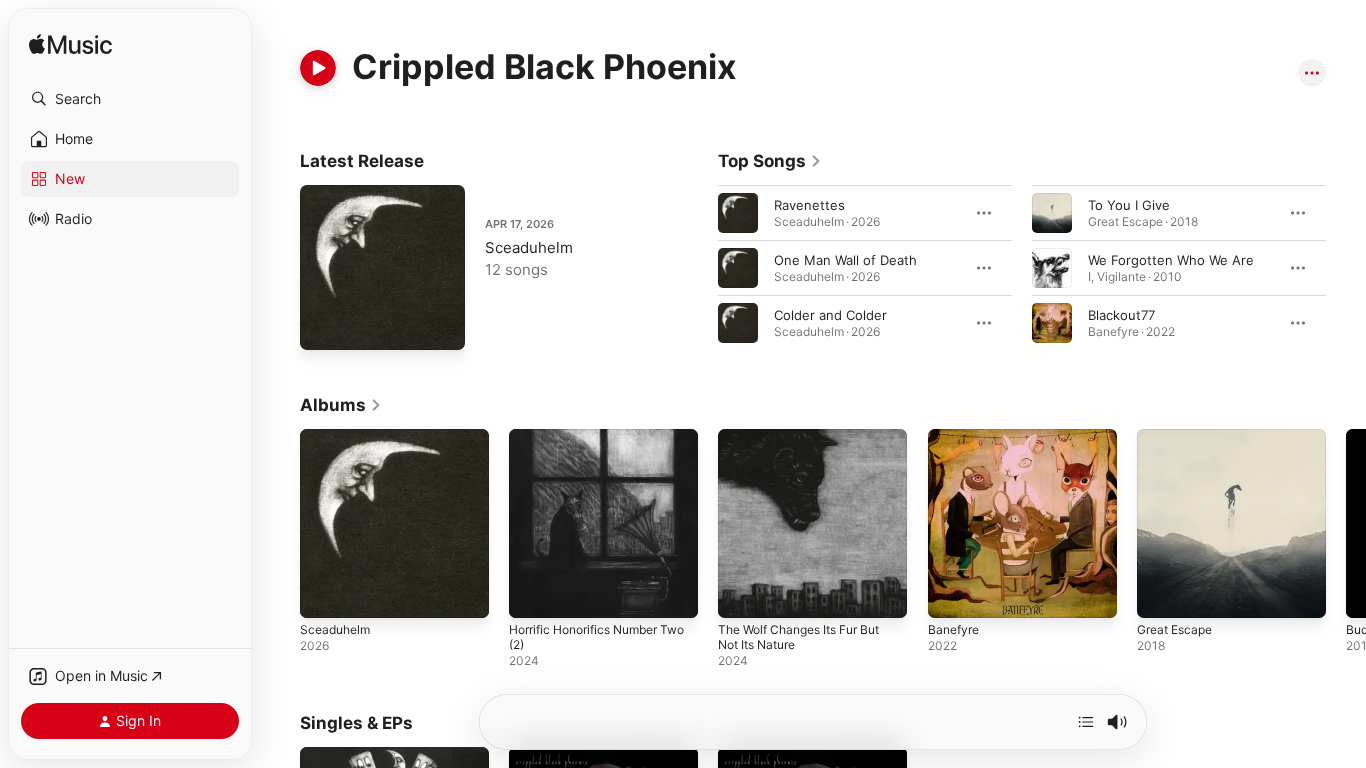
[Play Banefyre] (953, 593)
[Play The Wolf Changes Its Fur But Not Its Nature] (743, 593)
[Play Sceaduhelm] (325, 325)
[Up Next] (1086, 722)
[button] (130, 99)
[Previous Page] (698, 268)
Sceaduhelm (529, 247)
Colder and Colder (830, 315)
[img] (70, 45)
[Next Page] (1346, 268)
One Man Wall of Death (845, 260)
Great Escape (1179, 437)
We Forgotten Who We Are (1171, 260)
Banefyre (956, 437)
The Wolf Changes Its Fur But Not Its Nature (809, 445)
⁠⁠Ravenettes (809, 205)
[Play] (318, 68)
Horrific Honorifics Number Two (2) (593, 445)
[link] (770, 161)
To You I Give (1129, 205)
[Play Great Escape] (1162, 593)
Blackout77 (1121, 315)
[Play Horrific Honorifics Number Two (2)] (534, 593)
